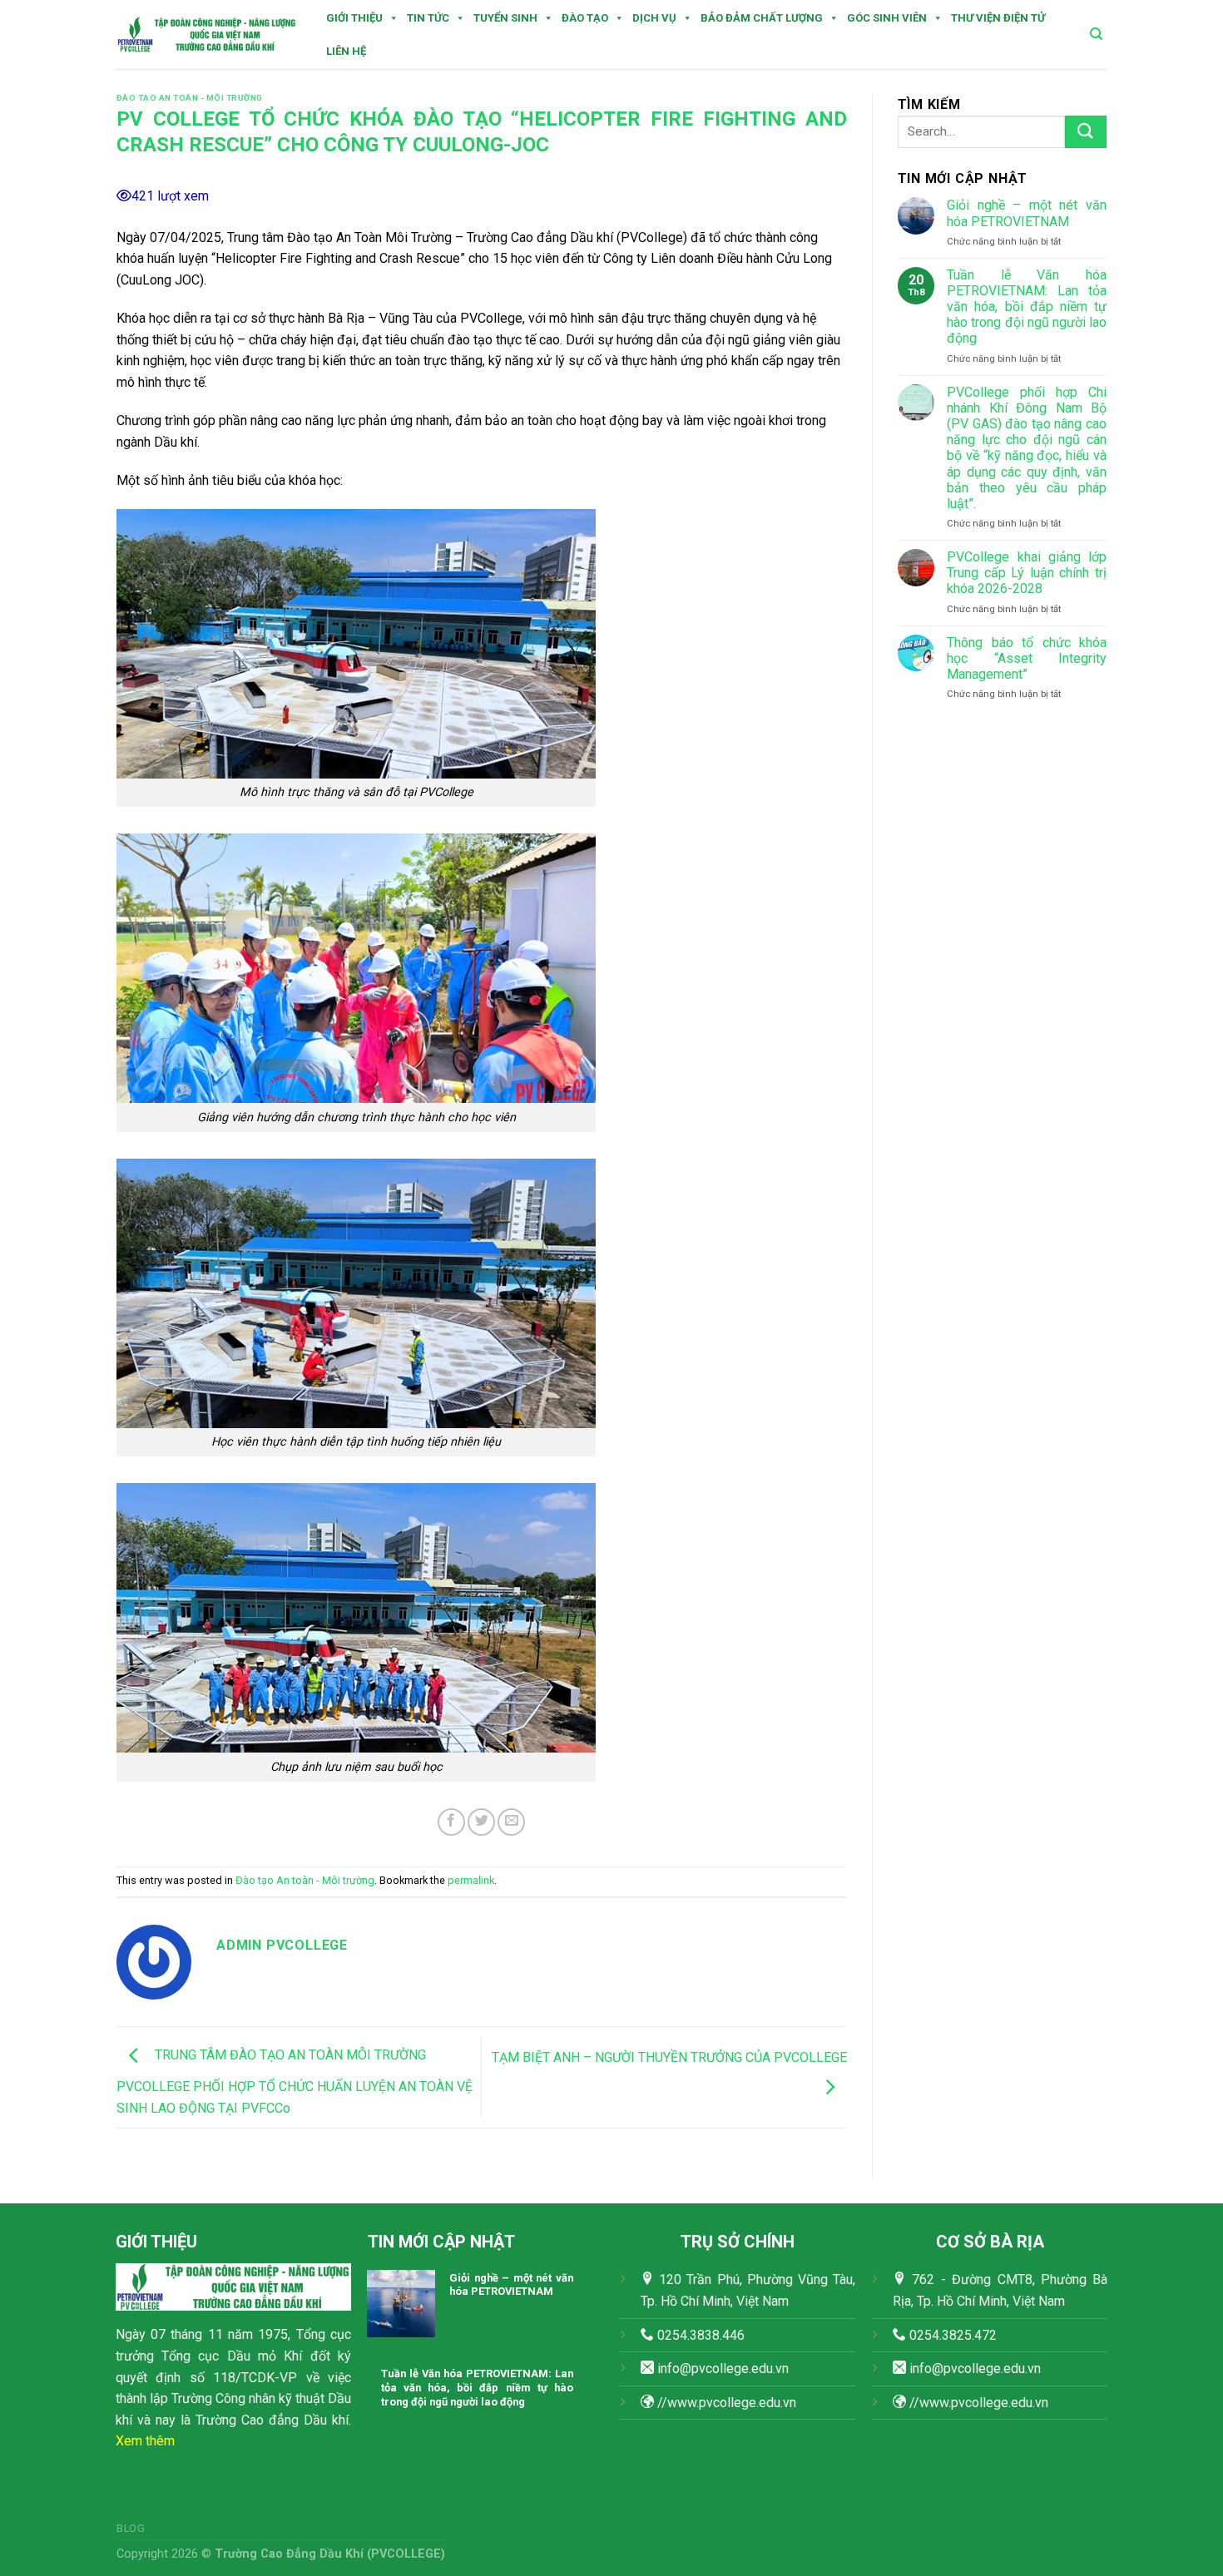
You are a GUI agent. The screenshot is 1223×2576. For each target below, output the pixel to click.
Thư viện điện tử (998, 18)
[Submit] (1086, 132)
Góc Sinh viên (887, 18)
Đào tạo (585, 18)
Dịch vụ (654, 18)
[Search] (1096, 34)
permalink (471, 1880)
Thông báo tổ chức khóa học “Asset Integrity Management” (1027, 658)
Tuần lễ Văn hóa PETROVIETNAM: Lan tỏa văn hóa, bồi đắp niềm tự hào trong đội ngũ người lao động (1027, 307)
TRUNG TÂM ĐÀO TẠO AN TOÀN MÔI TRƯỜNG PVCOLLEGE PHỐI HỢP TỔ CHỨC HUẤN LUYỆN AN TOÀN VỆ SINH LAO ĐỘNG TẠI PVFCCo (295, 2082)
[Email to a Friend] (511, 1822)
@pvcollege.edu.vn (986, 2368)
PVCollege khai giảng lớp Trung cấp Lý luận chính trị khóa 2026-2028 (1027, 573)
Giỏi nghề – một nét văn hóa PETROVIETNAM (1027, 213)
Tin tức (428, 18)
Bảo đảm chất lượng (762, 18)
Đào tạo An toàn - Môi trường (190, 98)
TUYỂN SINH (505, 18)
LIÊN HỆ (346, 51)
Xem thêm (145, 2441)
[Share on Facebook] (451, 1822)
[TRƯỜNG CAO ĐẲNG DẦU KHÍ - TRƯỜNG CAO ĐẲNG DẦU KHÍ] (207, 35)
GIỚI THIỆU (354, 18)
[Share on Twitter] (481, 1822)
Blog (131, 2529)
